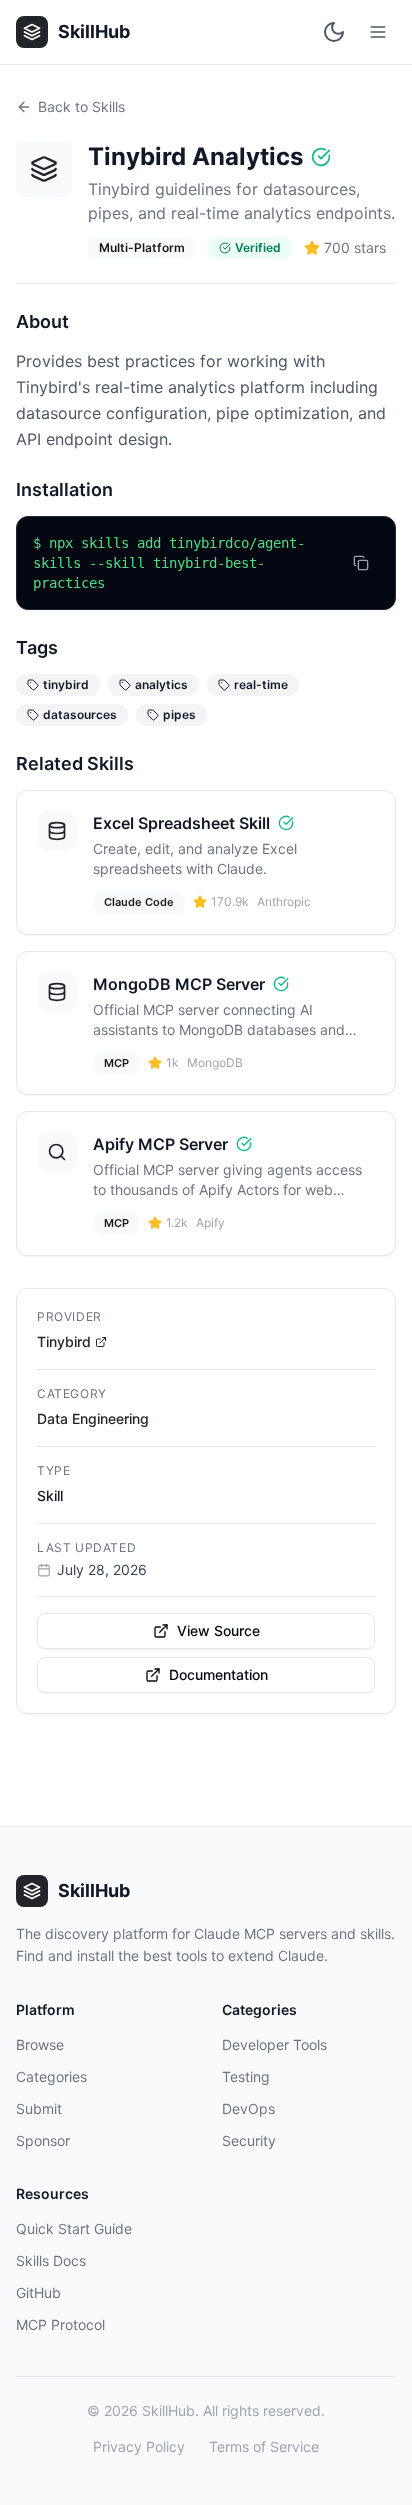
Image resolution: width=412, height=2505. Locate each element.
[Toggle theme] (334, 32)
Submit (39, 2108)
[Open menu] (378, 32)
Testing (246, 2076)
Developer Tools (274, 2044)
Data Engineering (93, 1418)
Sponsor (43, 2140)
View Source (218, 1630)
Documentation (218, 1674)
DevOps (248, 2108)
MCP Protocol (60, 2324)
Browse (40, 2044)
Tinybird (64, 1341)
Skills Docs (51, 2260)
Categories (51, 2076)
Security (249, 2140)
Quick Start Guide (74, 2228)
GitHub (38, 2292)
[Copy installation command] (361, 563)
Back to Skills (81, 106)
